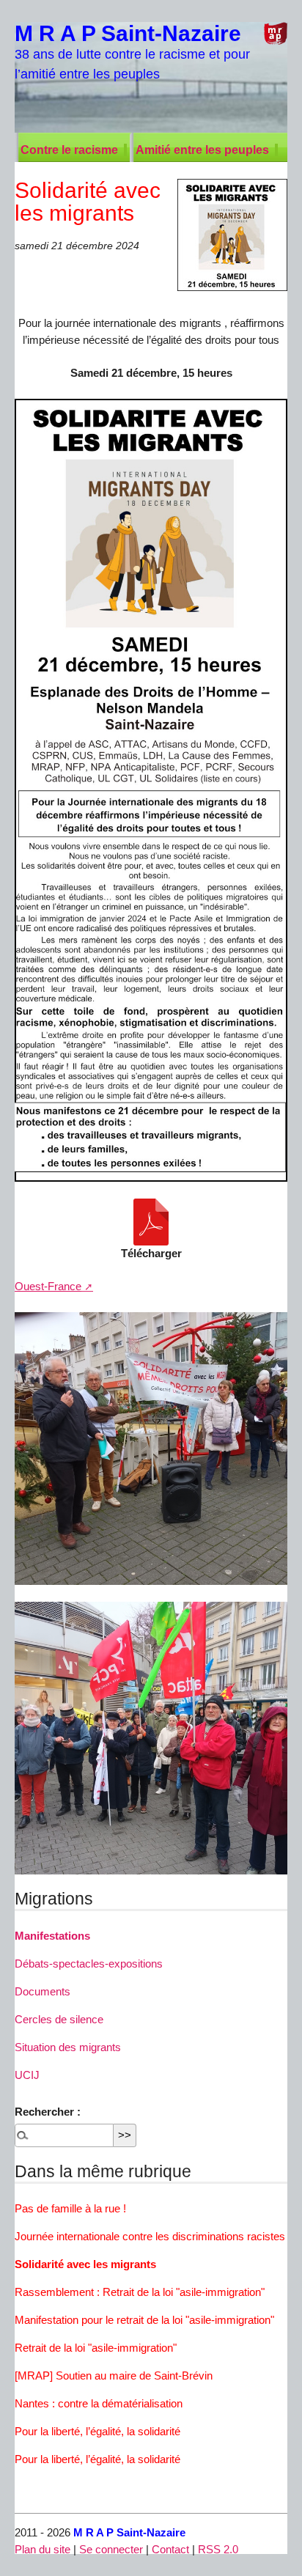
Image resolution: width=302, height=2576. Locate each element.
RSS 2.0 (218, 2549)
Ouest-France (48, 1286)
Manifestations (52, 1936)
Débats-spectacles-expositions (89, 1964)
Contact (170, 2549)
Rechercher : (48, 2112)
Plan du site (43, 2549)
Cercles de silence (59, 2019)
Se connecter (111, 2549)
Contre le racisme (69, 150)
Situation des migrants (68, 2047)
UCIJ (27, 2075)
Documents (43, 1991)
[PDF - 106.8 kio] (151, 1222)
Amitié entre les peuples (202, 150)
